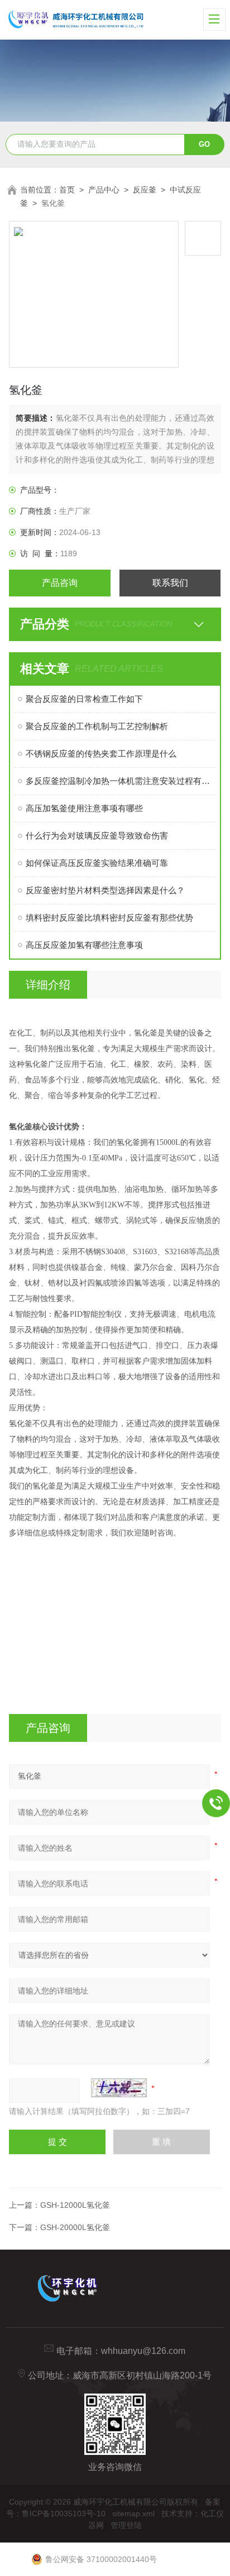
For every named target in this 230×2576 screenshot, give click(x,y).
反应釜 (145, 190)
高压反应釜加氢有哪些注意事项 (84, 945)
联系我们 (170, 583)
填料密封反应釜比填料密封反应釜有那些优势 (109, 918)
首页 (67, 190)
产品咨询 (60, 583)
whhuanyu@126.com (143, 2351)
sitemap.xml (133, 2514)
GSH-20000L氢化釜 (75, 2227)
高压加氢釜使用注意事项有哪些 (84, 808)
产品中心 (104, 190)
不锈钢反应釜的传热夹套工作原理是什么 (101, 753)
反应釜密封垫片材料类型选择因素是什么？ (105, 890)
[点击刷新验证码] (119, 2088)
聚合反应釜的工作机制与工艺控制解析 (97, 726)
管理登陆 (126, 2525)
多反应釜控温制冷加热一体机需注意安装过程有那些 (120, 781)
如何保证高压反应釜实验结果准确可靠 (97, 863)
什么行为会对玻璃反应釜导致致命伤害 (97, 836)
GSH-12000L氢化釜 (75, 2205)
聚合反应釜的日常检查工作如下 (84, 699)
